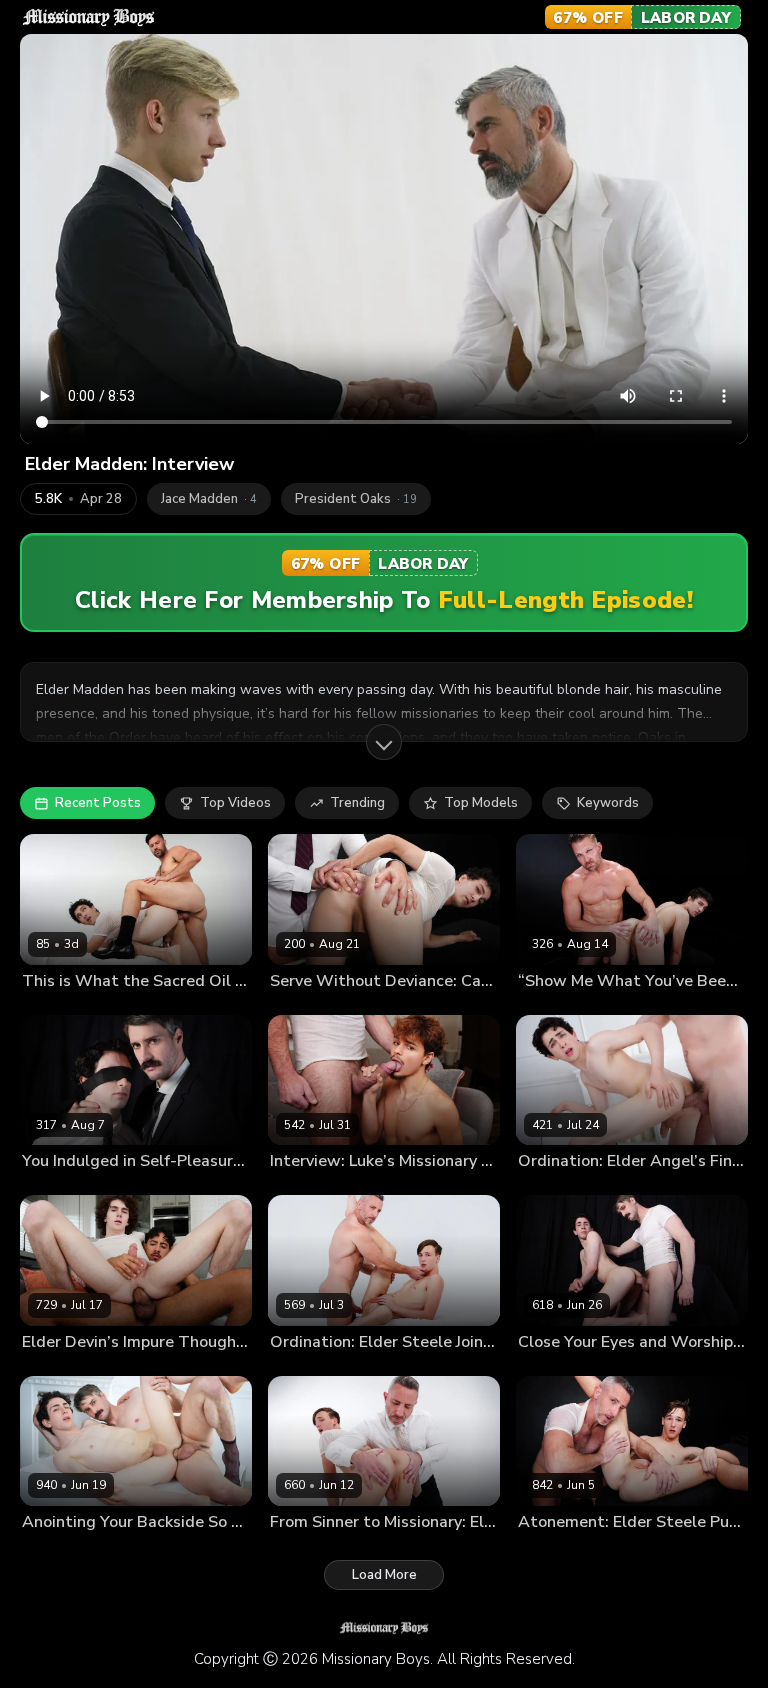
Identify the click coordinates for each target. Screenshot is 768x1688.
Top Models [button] (481, 803)
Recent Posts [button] (98, 803)
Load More (384, 1575)
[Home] (88, 17)
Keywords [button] (608, 803)
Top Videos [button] (235, 803)
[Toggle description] (384, 742)
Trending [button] (357, 803)
